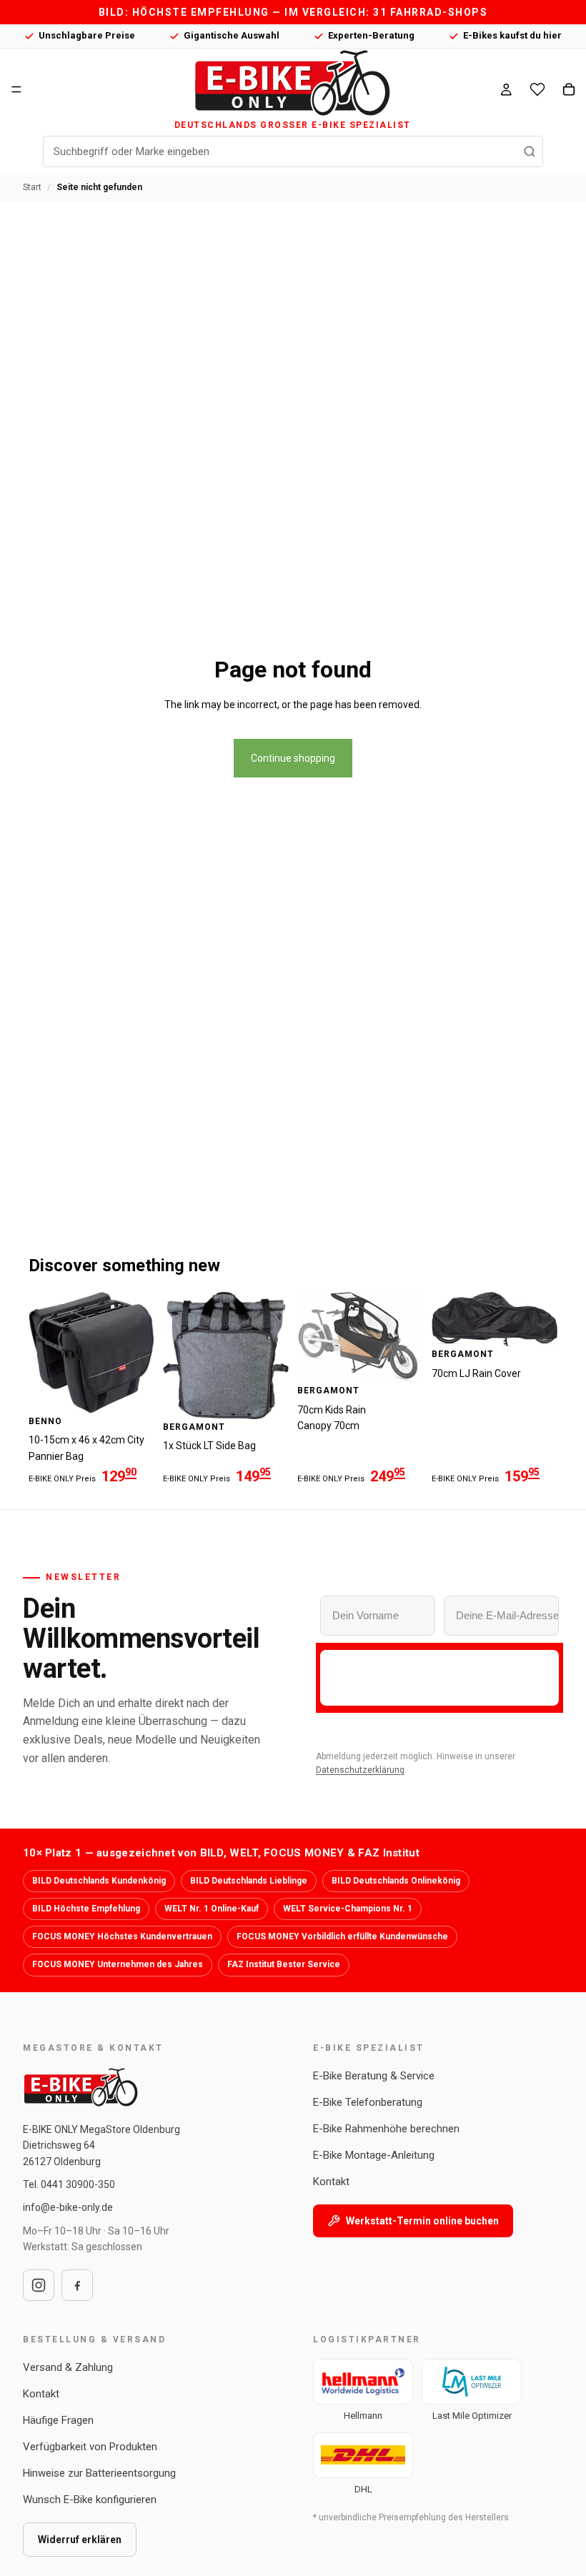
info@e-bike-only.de (68, 2207)
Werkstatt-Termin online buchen (422, 2221)
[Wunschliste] (537, 89)
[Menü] (16, 89)
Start (32, 187)
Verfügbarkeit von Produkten (90, 2447)
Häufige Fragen (58, 2420)
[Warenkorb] (569, 89)
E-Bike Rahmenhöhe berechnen (386, 2129)
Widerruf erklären (80, 2540)
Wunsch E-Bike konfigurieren (90, 2500)
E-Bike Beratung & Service (374, 2076)
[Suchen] (530, 151)
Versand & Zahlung (68, 2367)
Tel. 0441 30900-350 (69, 2184)
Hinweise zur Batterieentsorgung (99, 2473)
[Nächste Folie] (139, 1353)
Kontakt (331, 2182)
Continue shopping (293, 758)
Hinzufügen (144, 1391)
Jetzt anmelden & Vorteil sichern (439, 1677)
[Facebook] (77, 2285)
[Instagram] (39, 2285)
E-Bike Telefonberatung (368, 2102)
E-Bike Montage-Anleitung (374, 2155)
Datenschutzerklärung (360, 1770)
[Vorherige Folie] (44, 1353)
